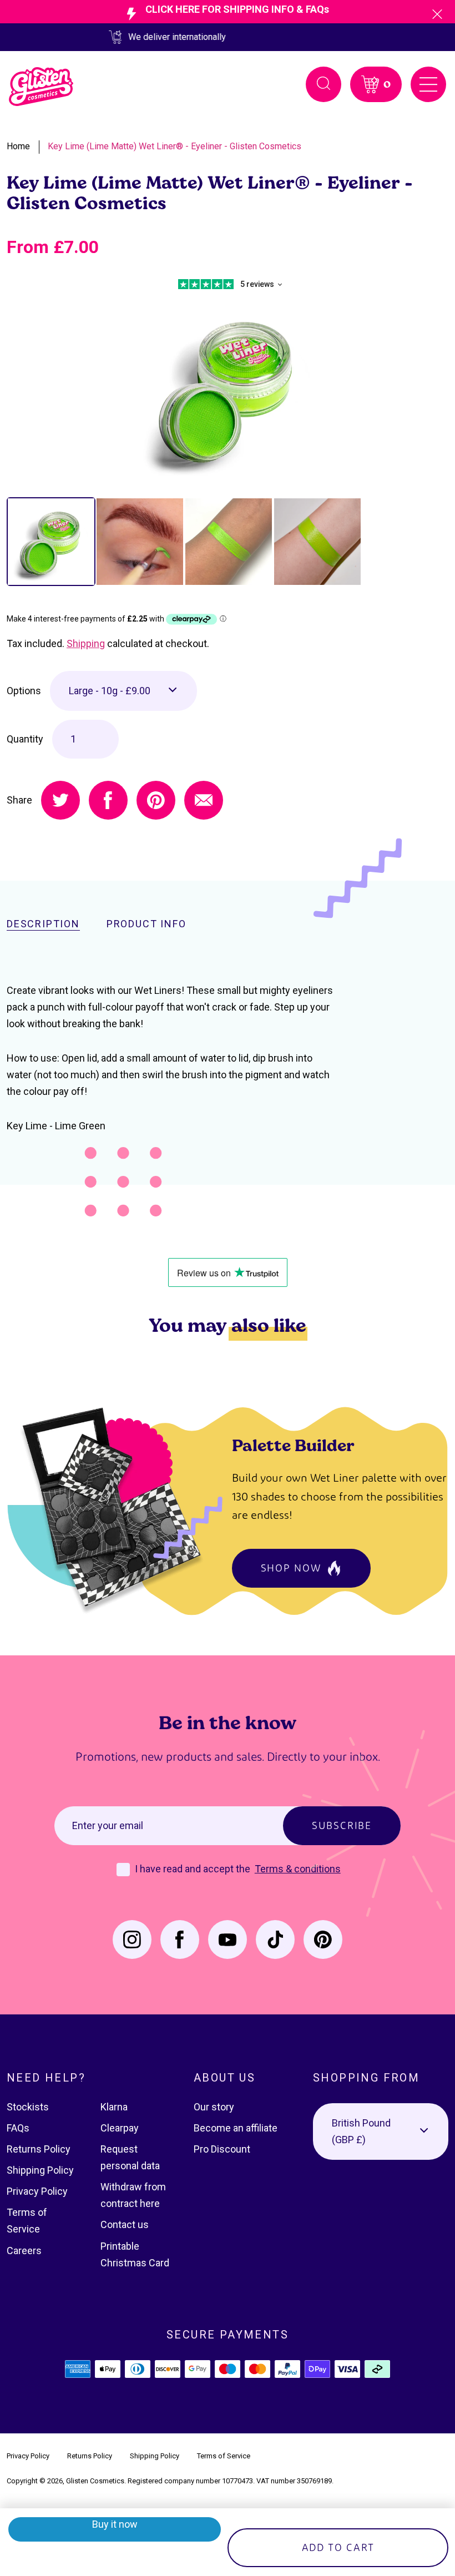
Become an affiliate (236, 2128)
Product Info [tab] (146, 924)
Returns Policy (39, 2149)
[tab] (51, 542)
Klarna (114, 2107)
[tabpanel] (228, 388)
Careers (24, 2251)
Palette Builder (293, 1445)
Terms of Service (224, 2456)
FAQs (18, 2128)
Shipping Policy (40, 2170)
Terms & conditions (298, 1869)
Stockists (28, 2107)
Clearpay (120, 2128)
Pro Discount (222, 2149)
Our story (214, 2107)
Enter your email (108, 1825)
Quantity (25, 739)
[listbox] (123, 691)
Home (18, 146)
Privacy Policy (37, 2191)
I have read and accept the (194, 1869)
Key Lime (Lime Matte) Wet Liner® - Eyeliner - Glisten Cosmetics (175, 146)
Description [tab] (43, 924)
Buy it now (115, 2524)
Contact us (125, 2224)
